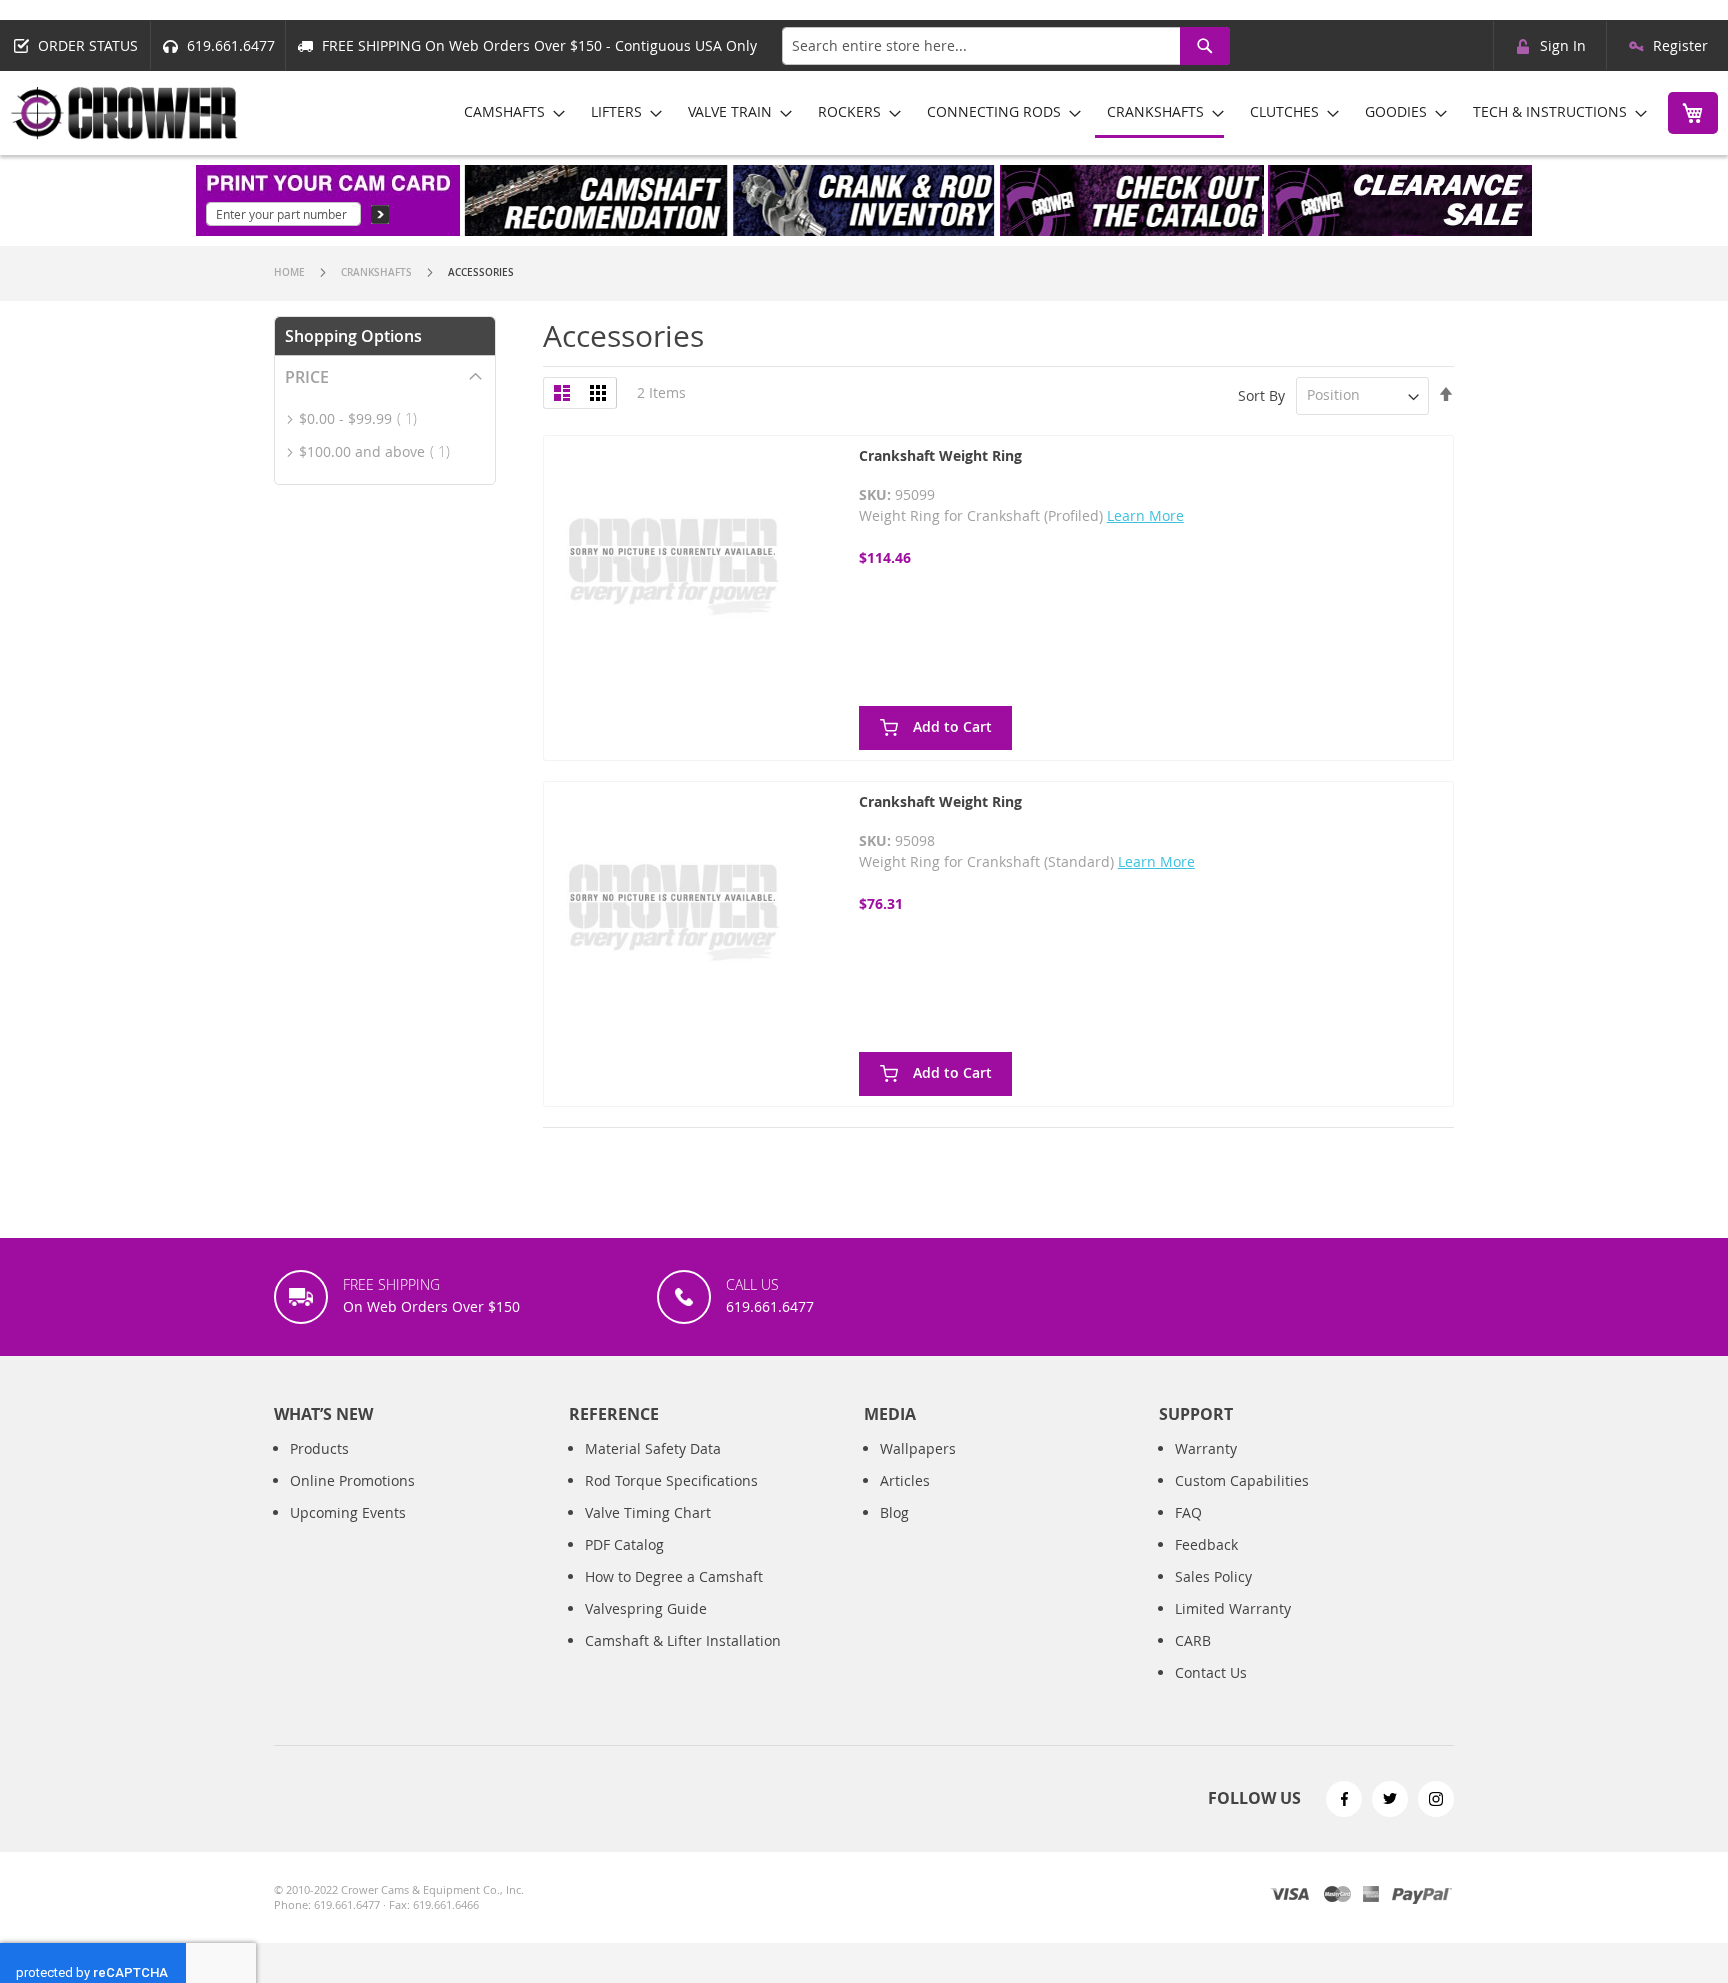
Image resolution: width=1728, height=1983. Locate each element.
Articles (905, 1480)
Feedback (1206, 1544)
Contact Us (1211, 1672)
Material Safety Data (653, 1448)
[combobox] (1006, 46)
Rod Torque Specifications (671, 1480)
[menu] (1048, 113)
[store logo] (125, 113)
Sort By (1261, 394)
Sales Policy (1213, 1576)
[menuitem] (508, 111)
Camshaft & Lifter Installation (683, 1640)
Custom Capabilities (1242, 1480)
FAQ (1188, 1512)
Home (291, 272)
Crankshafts (378, 272)
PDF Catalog (624, 1544)
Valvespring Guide (646, 1608)
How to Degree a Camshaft (674, 1576)
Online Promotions (352, 1480)
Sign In (1563, 45)
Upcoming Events (348, 1512)
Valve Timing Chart (648, 1512)
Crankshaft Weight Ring (940, 455)
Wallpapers (918, 1448)
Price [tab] (307, 377)
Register (1680, 45)
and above (380, 451)
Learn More (1145, 515)
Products (319, 1448)
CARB (1193, 1640)
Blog (894, 1512)
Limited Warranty (1233, 1608)
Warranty (1206, 1448)
